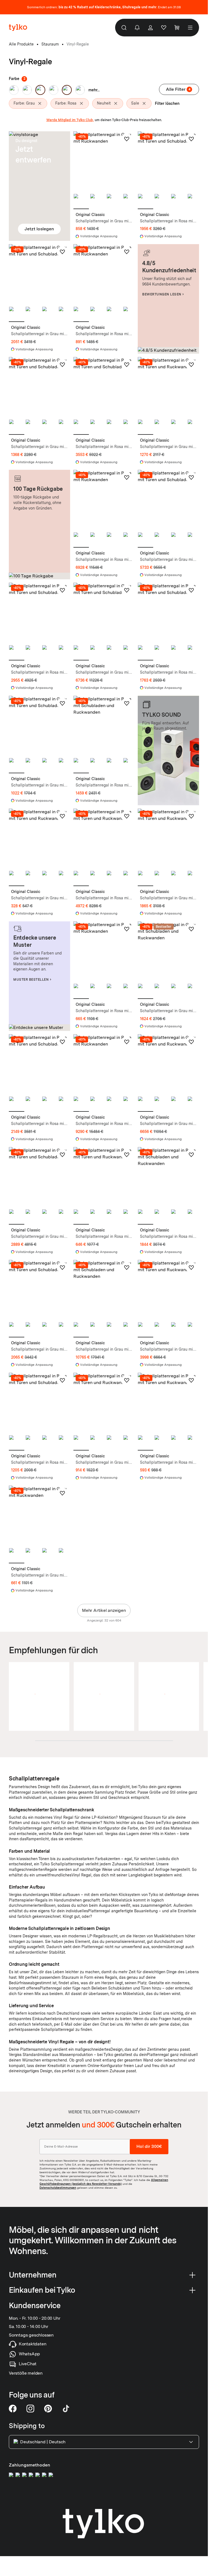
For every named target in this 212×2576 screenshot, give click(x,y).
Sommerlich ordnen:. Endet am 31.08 (104, 7)
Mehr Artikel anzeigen (104, 1610)
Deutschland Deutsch (43, 2442)
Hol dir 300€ (149, 2146)
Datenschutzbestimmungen (58, 2187)
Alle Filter (178, 89)
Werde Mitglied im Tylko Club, (70, 120)
